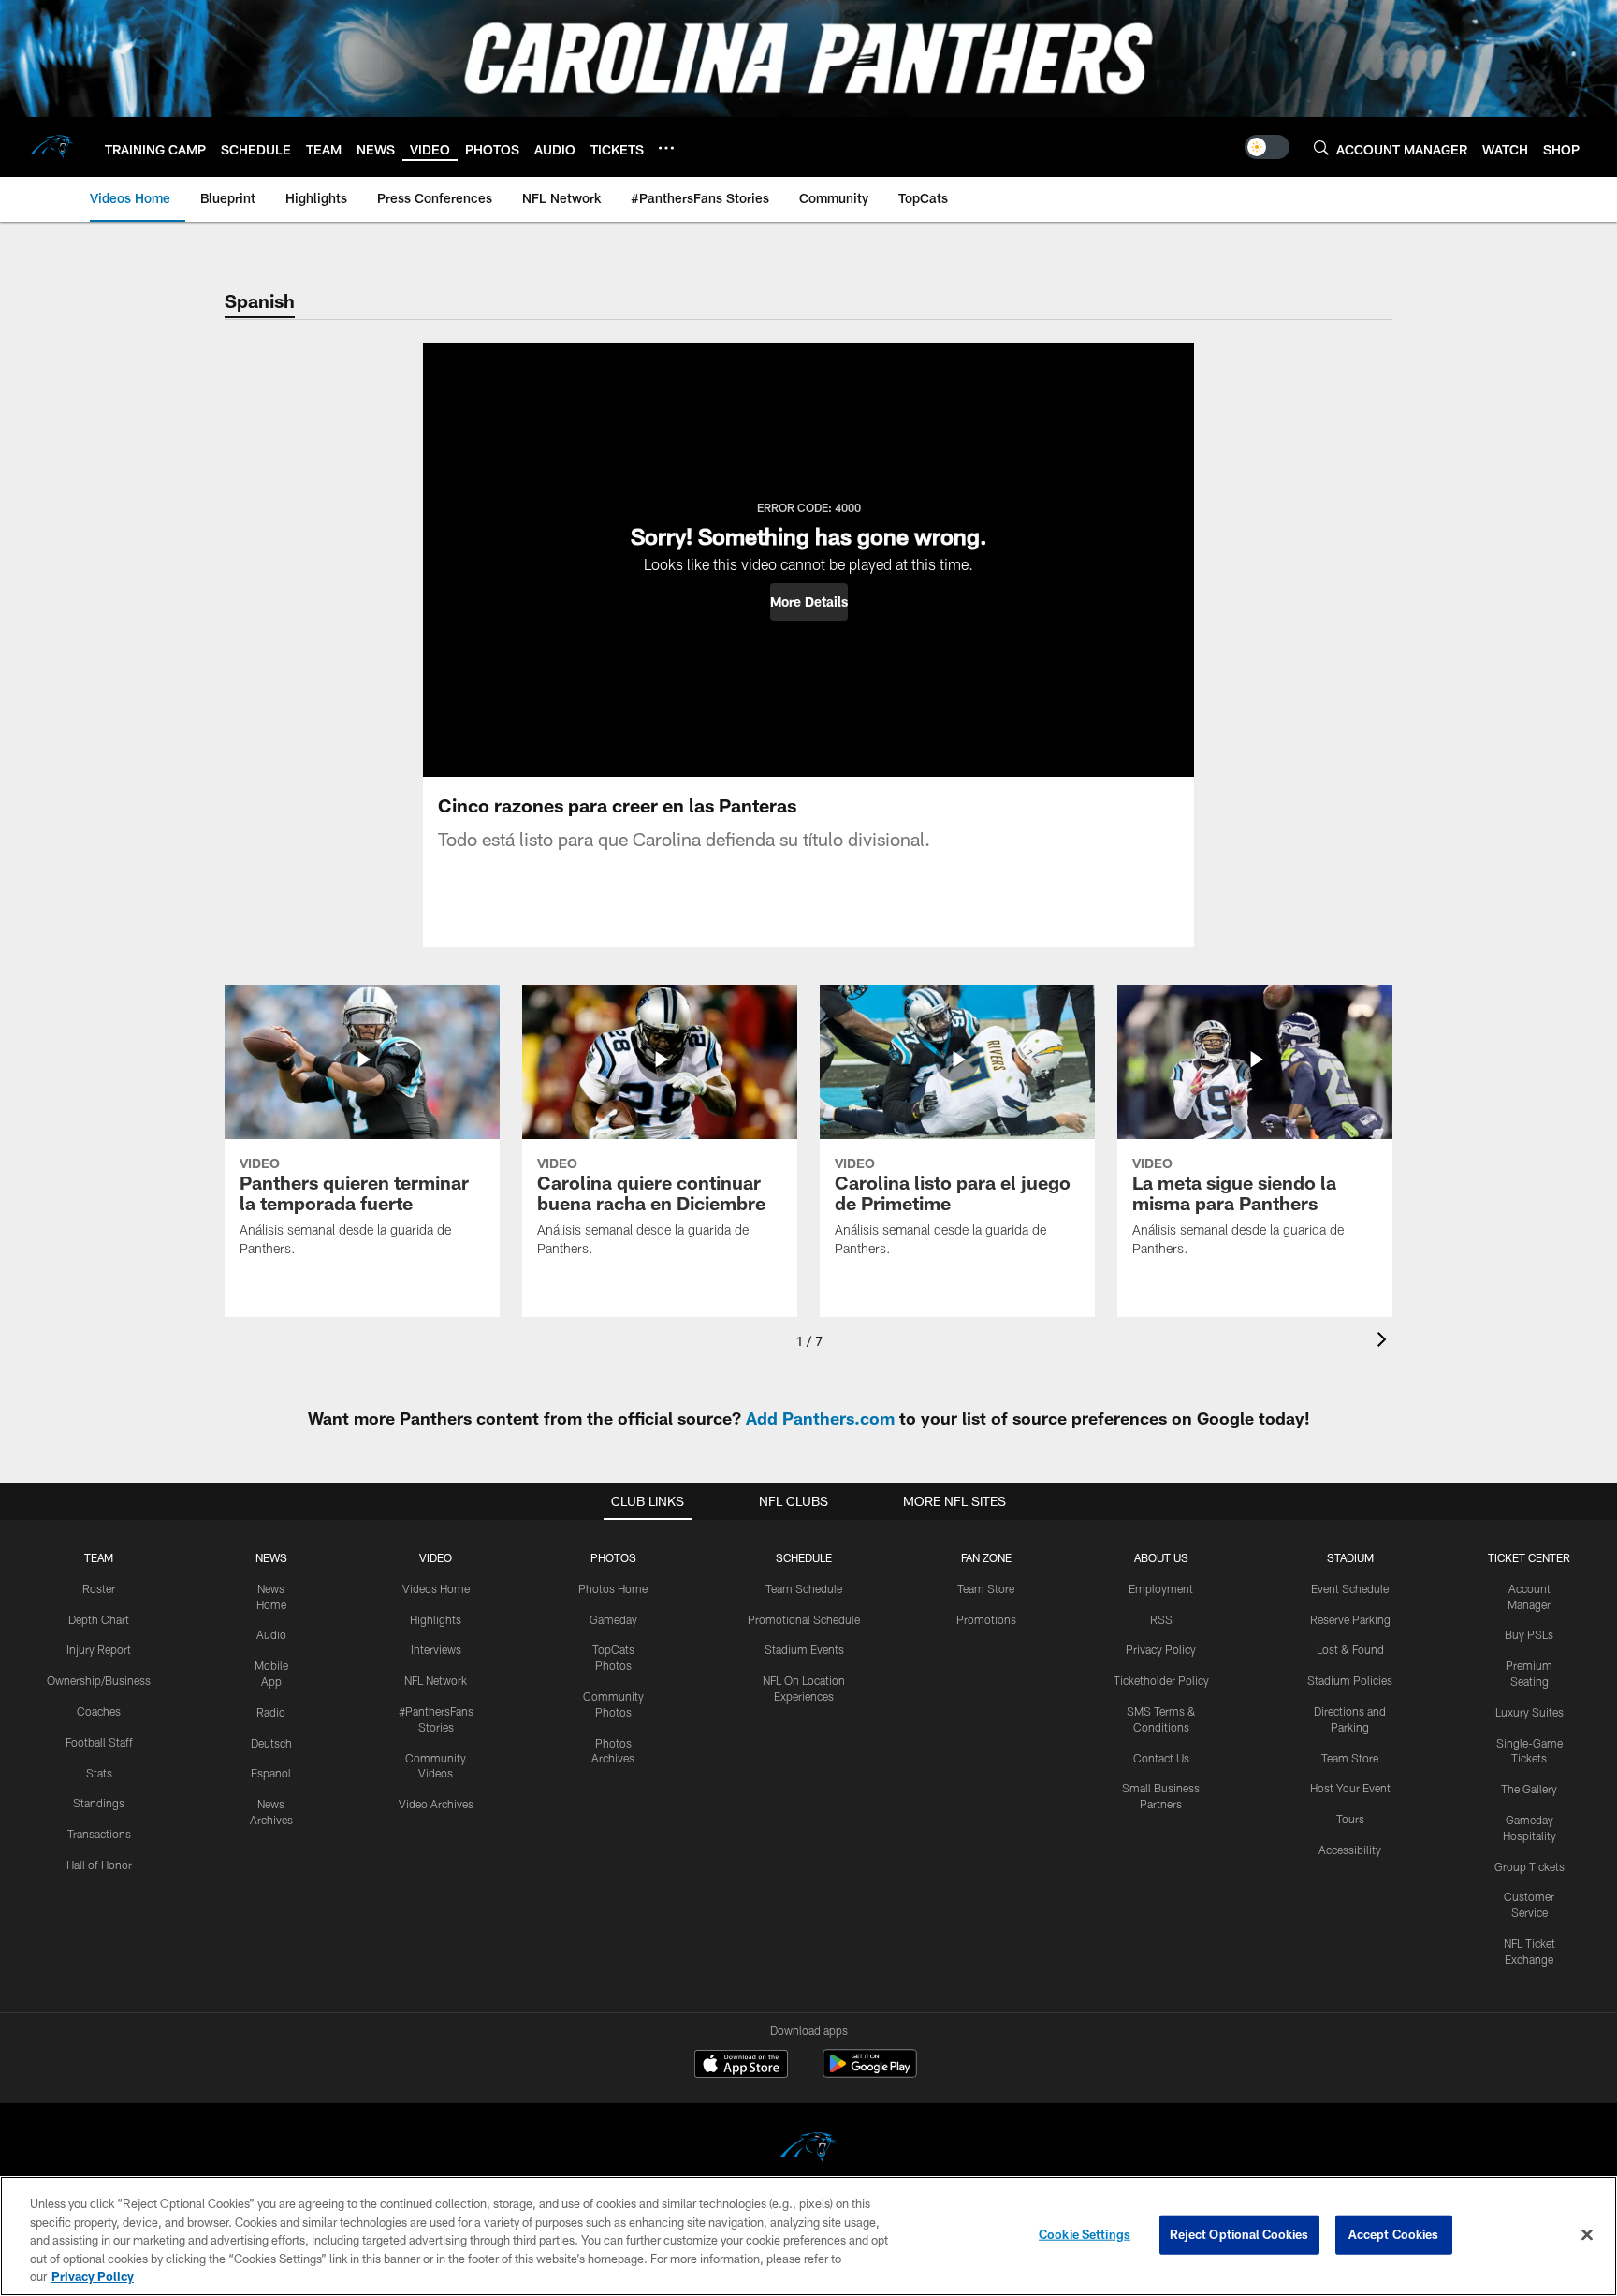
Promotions (986, 1619)
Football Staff (99, 1742)
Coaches (99, 1711)
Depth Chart (99, 1619)
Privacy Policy (1161, 1649)
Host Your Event (1350, 1788)
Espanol (271, 1773)
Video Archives (436, 1804)
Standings (99, 1803)
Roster (99, 1588)
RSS (1161, 1619)
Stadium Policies (1350, 1680)
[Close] (1587, 2235)
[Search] (1321, 147)
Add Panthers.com (820, 1418)
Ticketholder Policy (1161, 1680)
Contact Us (1161, 1758)
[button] (809, 602)
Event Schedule (1350, 1588)
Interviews (436, 1649)
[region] (808, 2236)
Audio (271, 1634)
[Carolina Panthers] (808, 2150)
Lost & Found (1350, 1649)
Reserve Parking (1350, 1619)
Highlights (436, 1619)
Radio (271, 1712)
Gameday (613, 1619)
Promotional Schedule (804, 1619)
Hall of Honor (99, 1865)
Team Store (986, 1588)
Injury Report (99, 1649)
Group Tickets (1530, 1866)
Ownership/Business (99, 1680)
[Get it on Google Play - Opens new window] (870, 2073)
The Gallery (1529, 1789)
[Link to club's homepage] (52, 147)
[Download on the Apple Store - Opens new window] (741, 2066)
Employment (1161, 1588)
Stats (99, 1773)
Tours (1350, 1819)
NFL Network (436, 1680)
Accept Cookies (1394, 2234)
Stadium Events (804, 1649)
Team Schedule (804, 1588)
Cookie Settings (1085, 2234)
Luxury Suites (1530, 1712)
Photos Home (613, 1588)
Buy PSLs (1529, 1634)
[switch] (1267, 147)
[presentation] (1385, 1342)
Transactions (99, 1834)
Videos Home (436, 1588)
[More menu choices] (666, 148)
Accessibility (1350, 1850)
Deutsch (271, 1743)
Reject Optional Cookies (1239, 2234)
